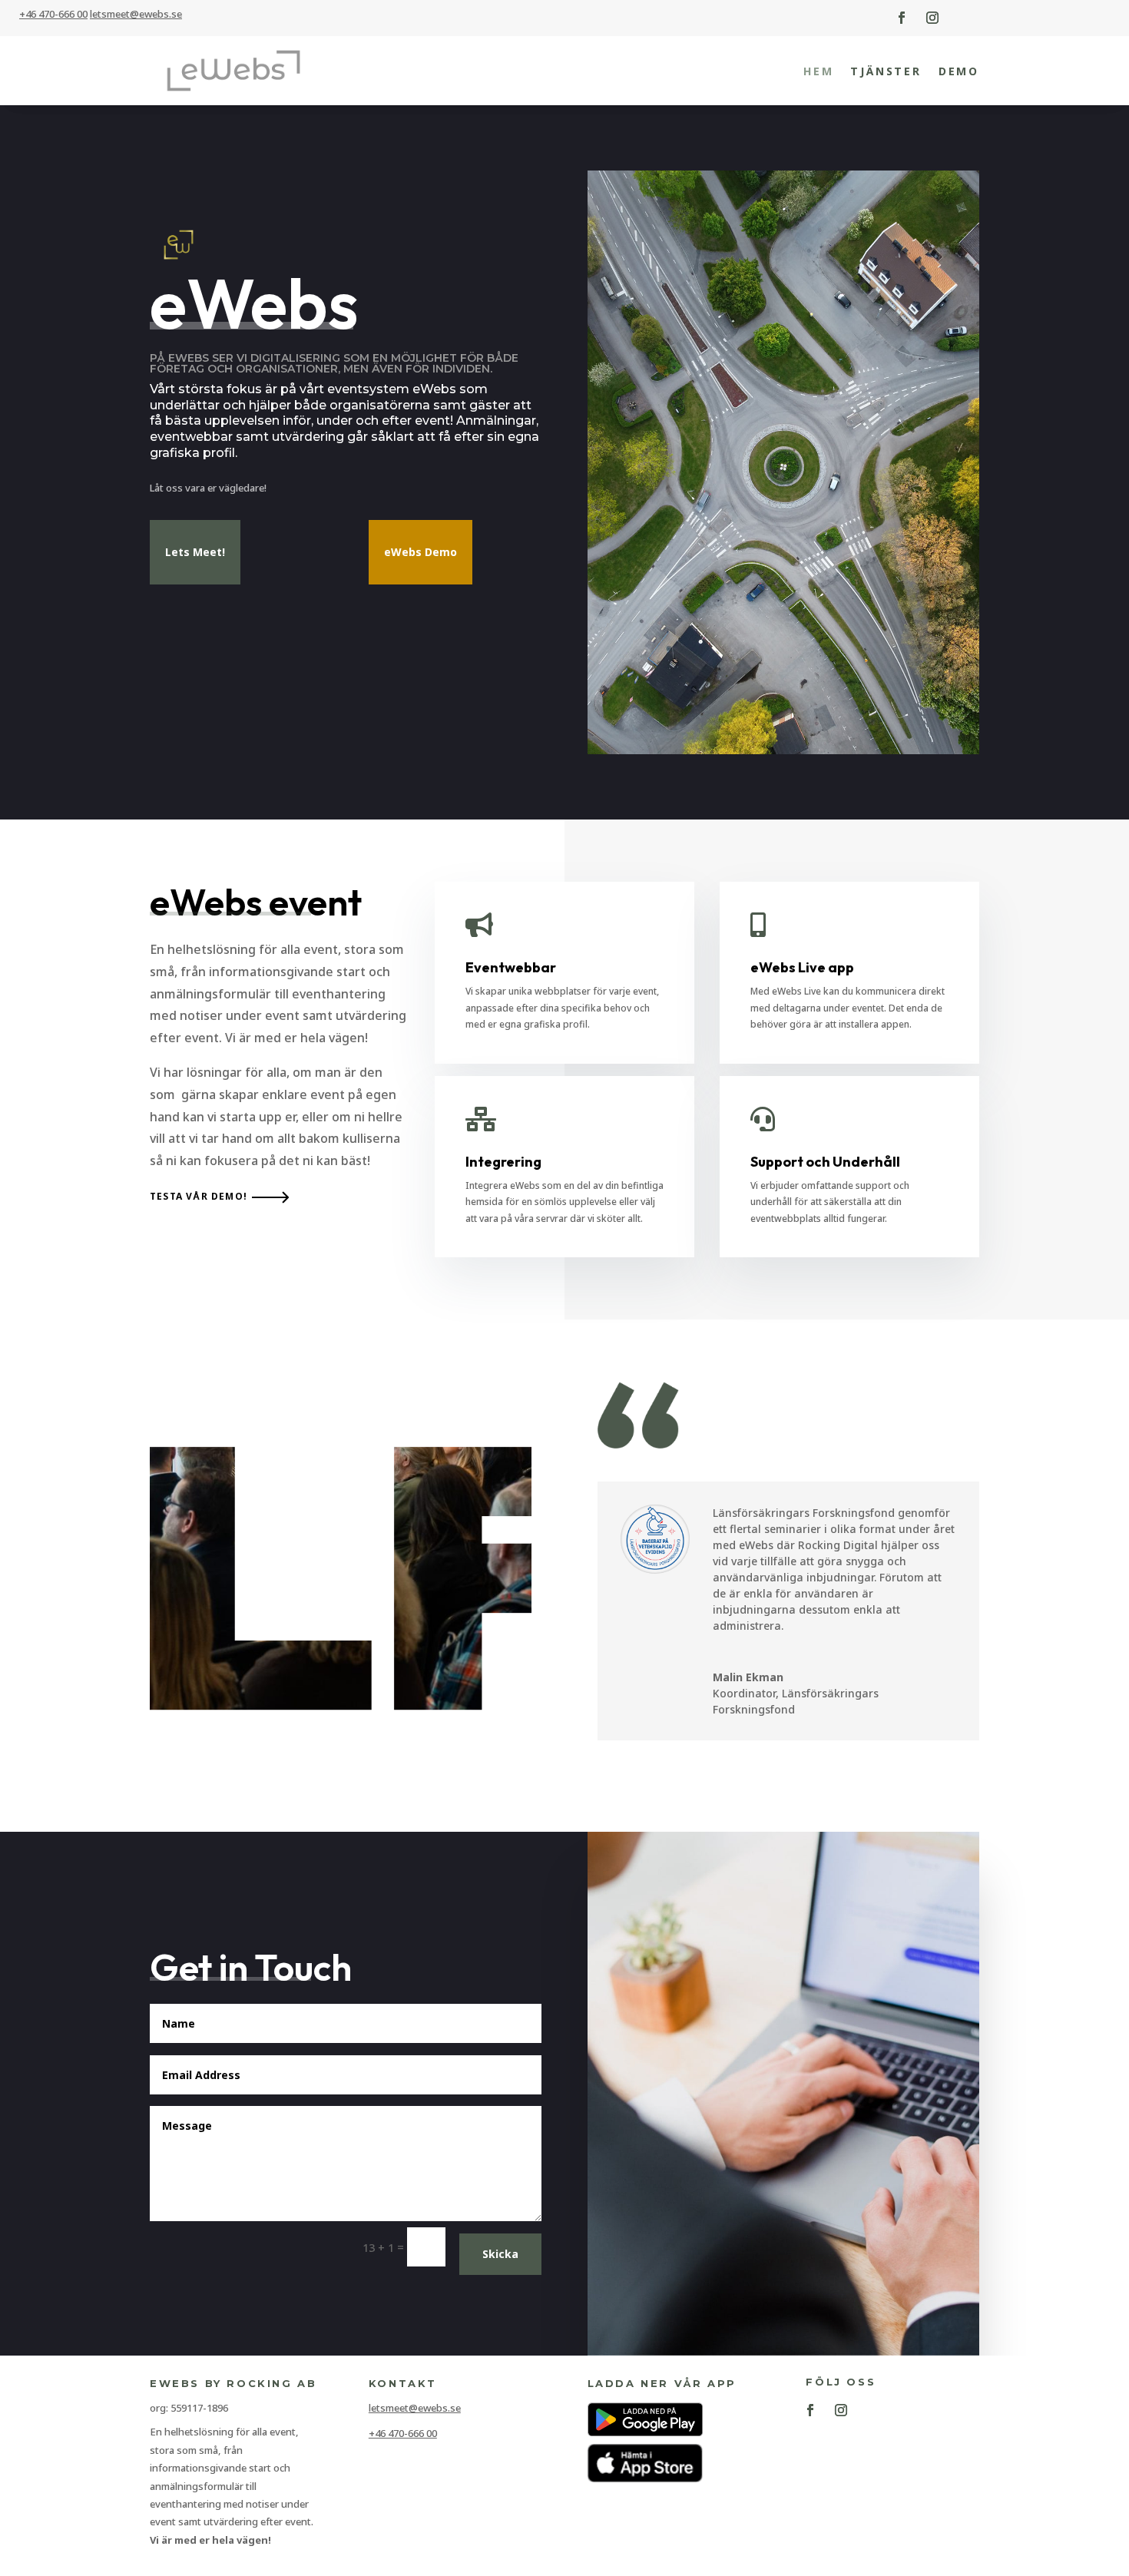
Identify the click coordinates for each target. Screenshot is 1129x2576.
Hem (818, 71)
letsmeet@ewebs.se (415, 2408)
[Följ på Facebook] (902, 18)
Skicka (500, 2254)
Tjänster (886, 71)
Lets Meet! (195, 552)
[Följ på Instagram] (932, 18)
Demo (959, 71)
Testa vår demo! (199, 1196)
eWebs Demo (420, 552)
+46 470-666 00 (53, 14)
